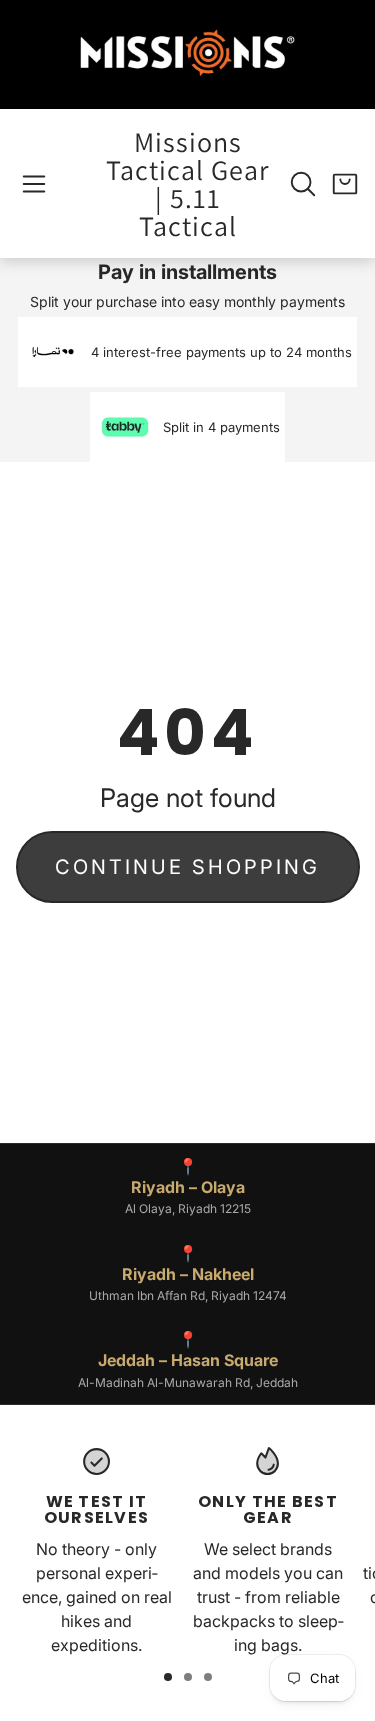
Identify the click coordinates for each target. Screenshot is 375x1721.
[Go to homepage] (188, 54)
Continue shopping (187, 867)
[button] (34, 184)
